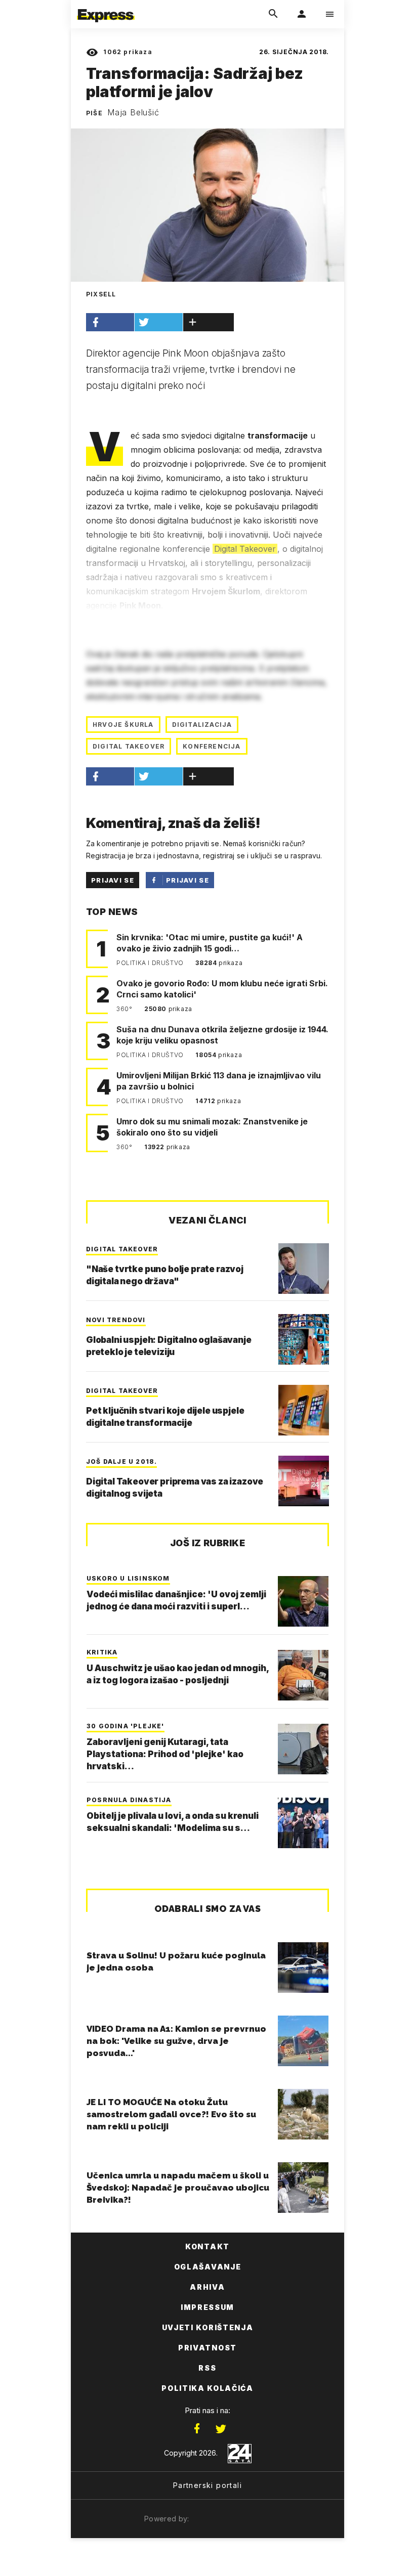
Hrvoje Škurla (123, 725)
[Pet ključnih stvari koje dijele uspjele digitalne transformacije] (304, 1410)
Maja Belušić (133, 112)
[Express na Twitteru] (221, 2429)
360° (125, 1009)
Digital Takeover (245, 549)
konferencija (212, 746)
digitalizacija (202, 725)
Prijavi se (113, 880)
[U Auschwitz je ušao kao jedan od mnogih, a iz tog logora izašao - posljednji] (303, 1675)
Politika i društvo (151, 963)
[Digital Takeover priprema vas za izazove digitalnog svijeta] (304, 1481)
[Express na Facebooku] (197, 2429)
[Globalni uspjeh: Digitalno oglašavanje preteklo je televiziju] (304, 1339)
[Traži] (273, 14)
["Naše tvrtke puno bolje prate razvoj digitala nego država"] (304, 1269)
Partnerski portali (207, 2485)
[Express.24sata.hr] (106, 7)
